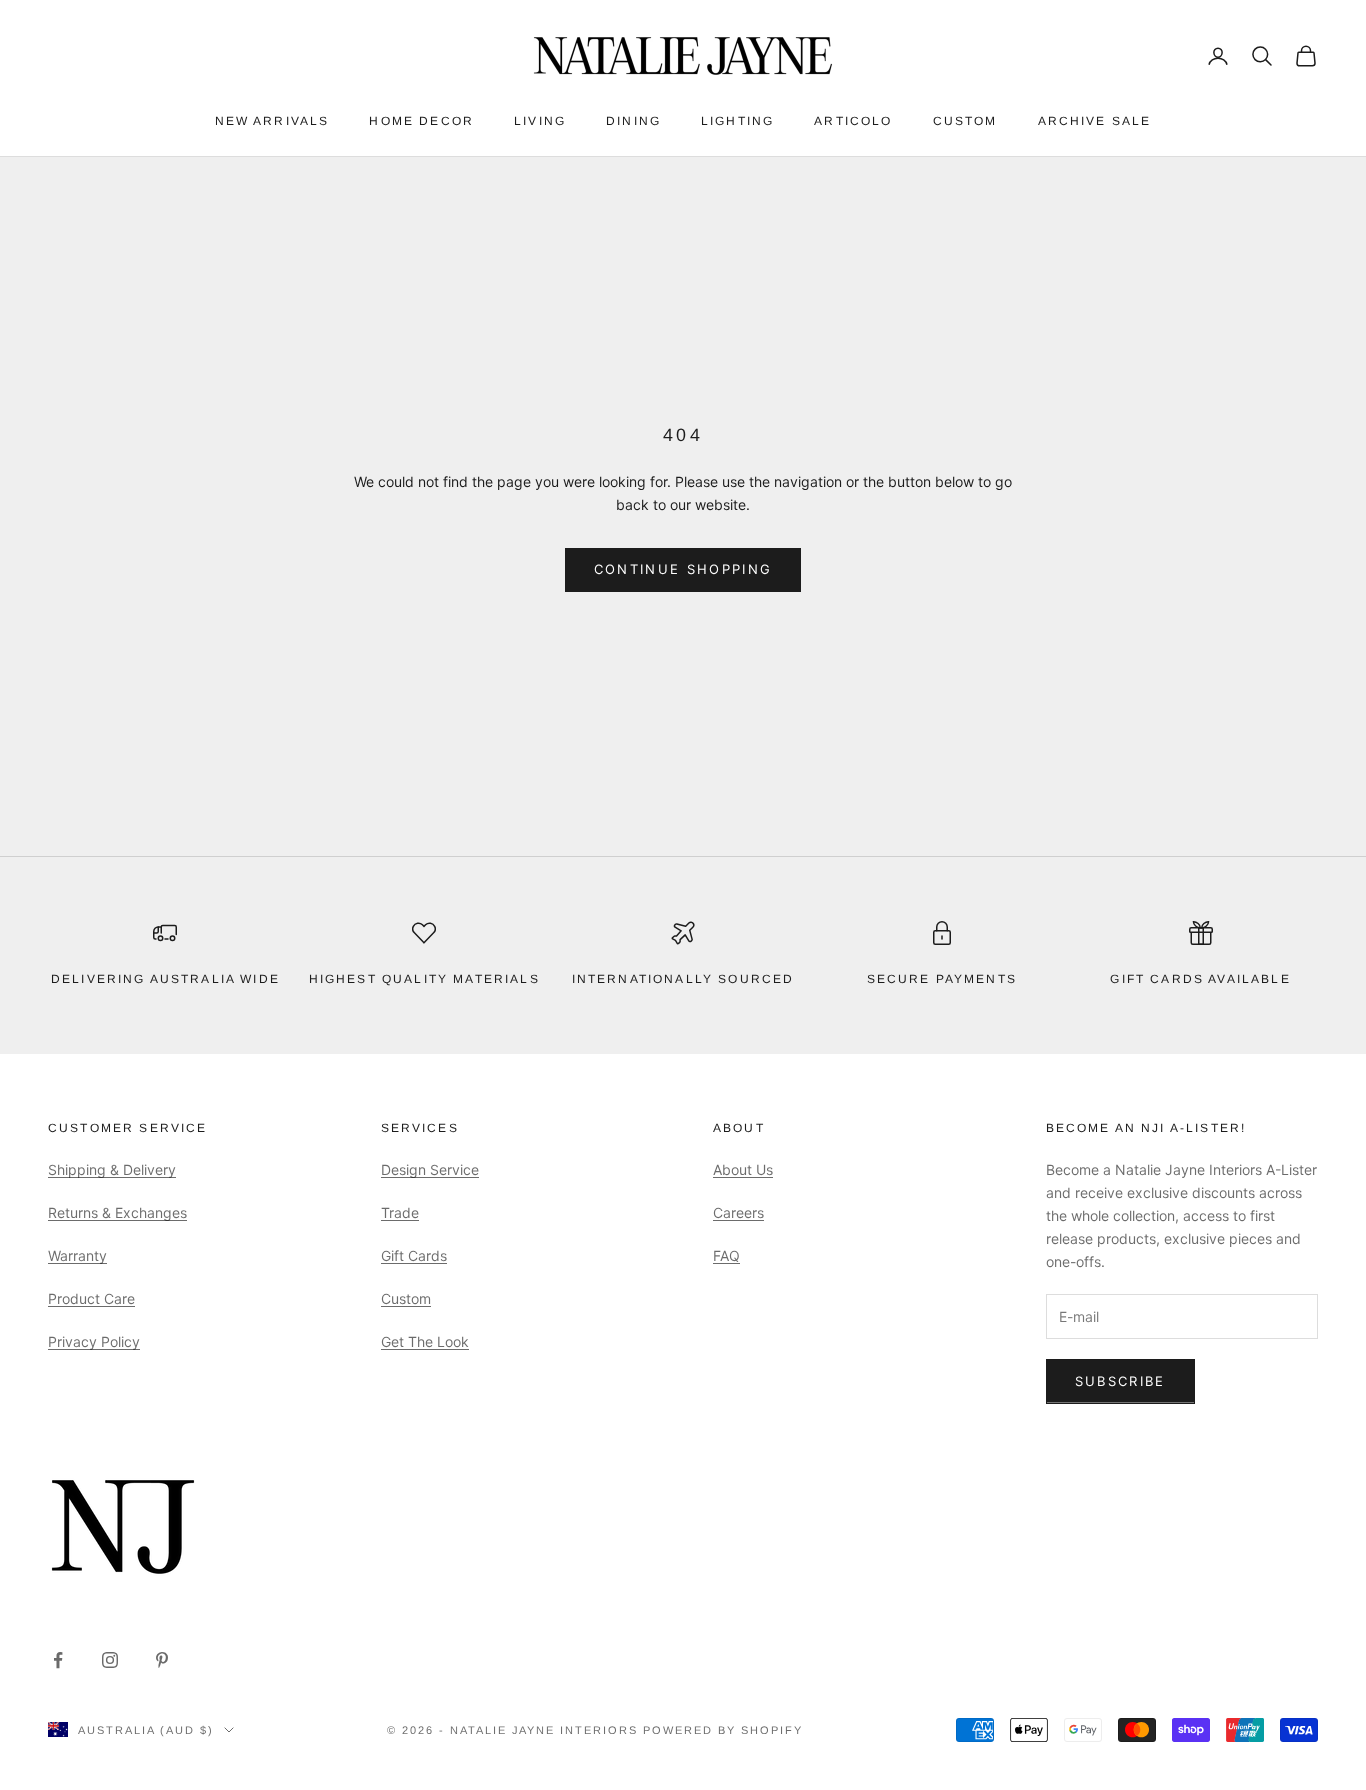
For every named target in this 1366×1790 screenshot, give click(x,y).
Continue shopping (683, 569)
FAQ (726, 1255)
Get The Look (425, 1341)
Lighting (737, 121)
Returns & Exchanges (117, 1212)
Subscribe (1120, 1381)
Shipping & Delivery (112, 1169)
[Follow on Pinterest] (162, 1660)
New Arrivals (272, 121)
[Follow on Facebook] (58, 1660)
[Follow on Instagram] (110, 1660)
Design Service (430, 1169)
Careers (738, 1212)
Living (540, 121)
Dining (633, 121)
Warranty (77, 1255)
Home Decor (421, 121)
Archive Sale (1095, 121)
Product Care (91, 1298)
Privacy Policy (94, 1341)
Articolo (853, 121)
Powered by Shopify (723, 1730)
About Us (743, 1169)
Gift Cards (414, 1255)
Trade (400, 1212)
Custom (965, 121)
